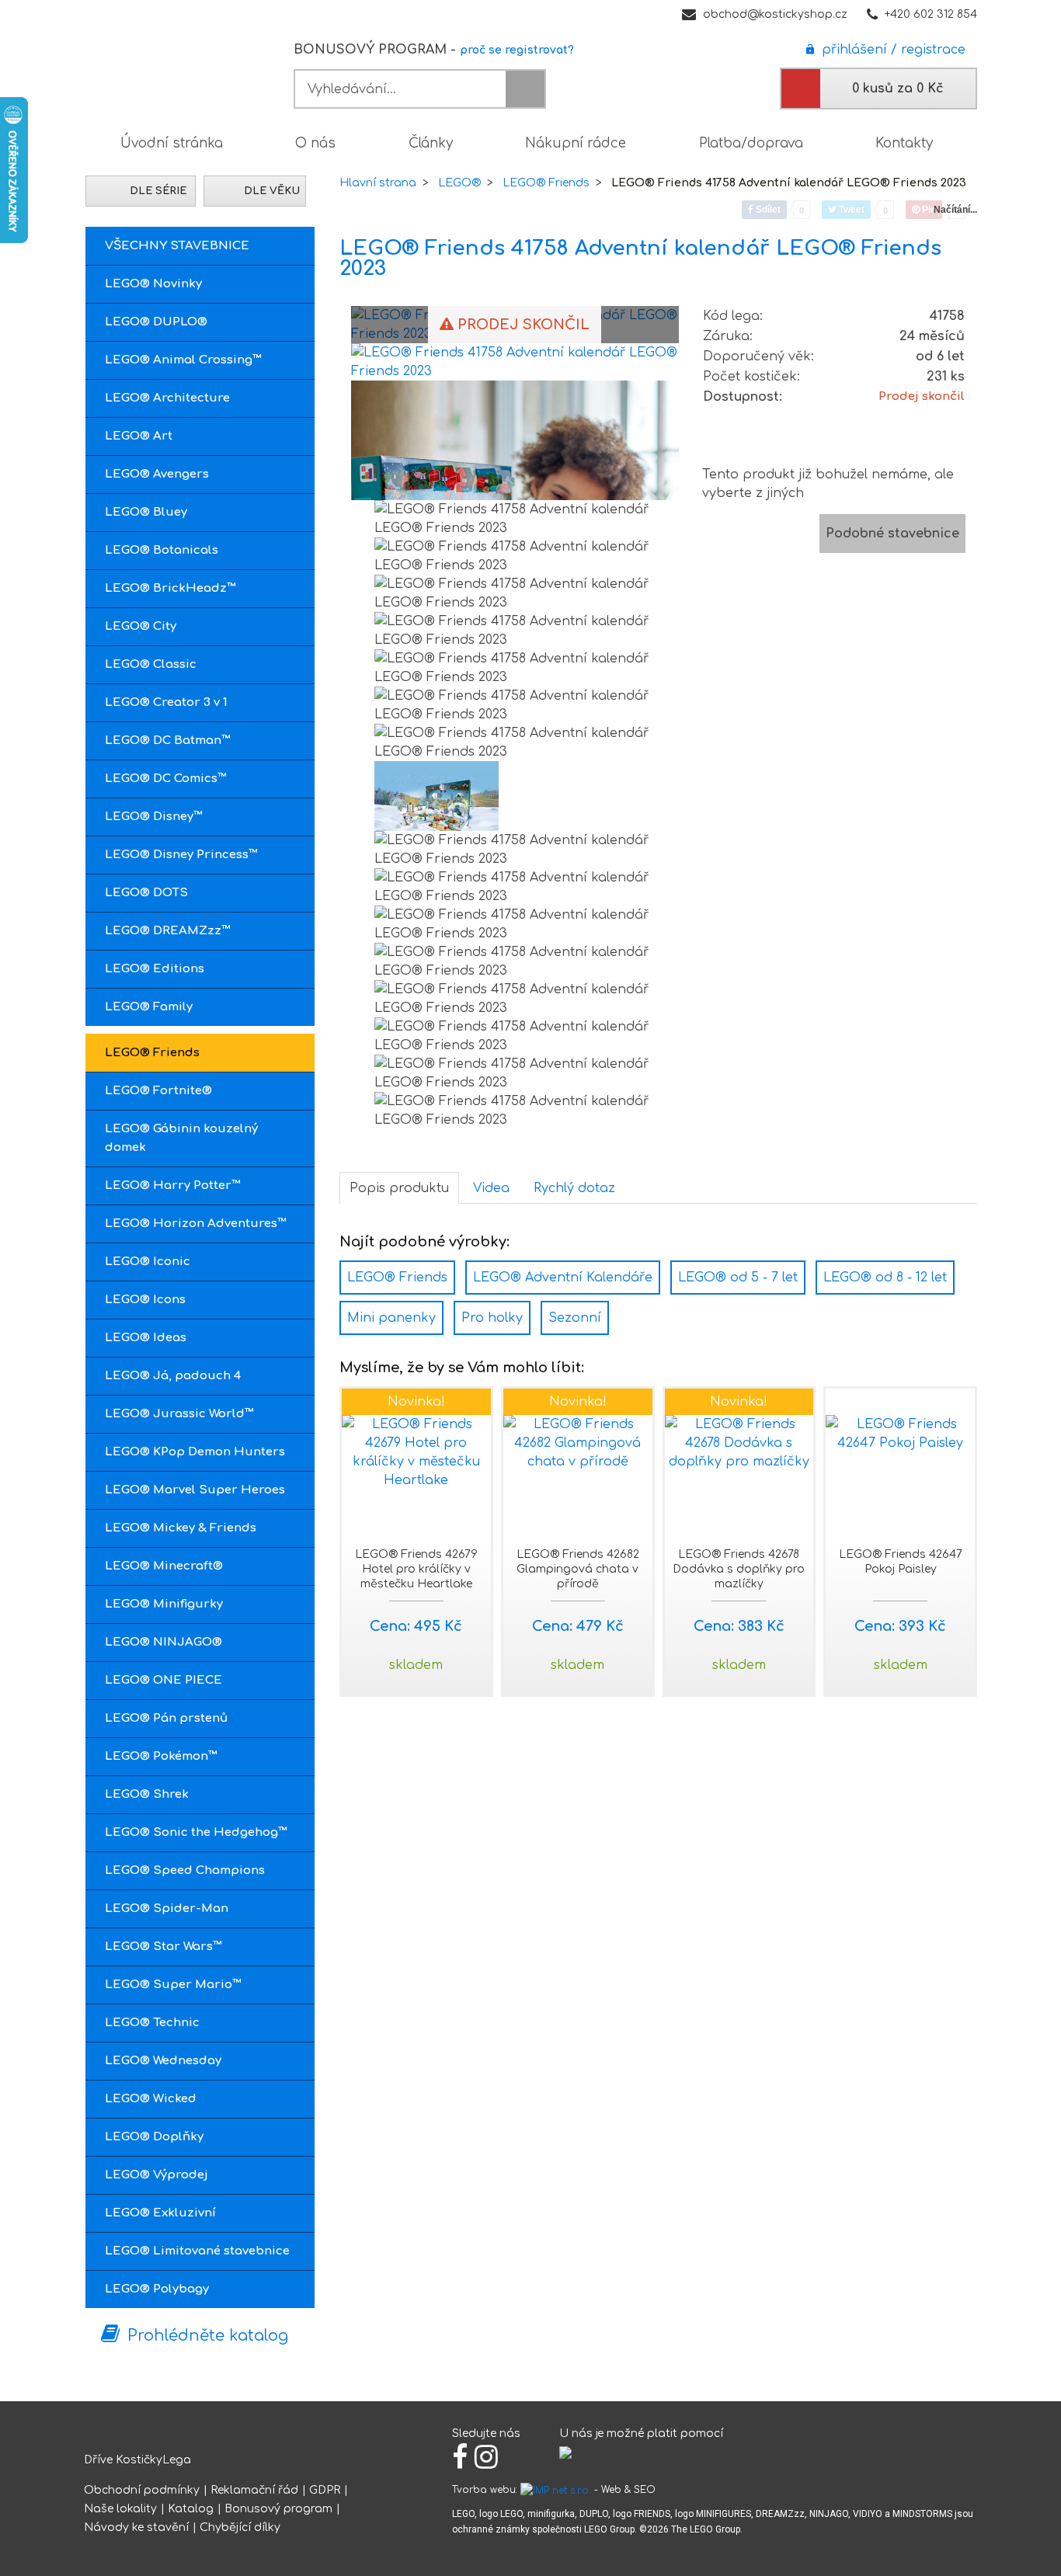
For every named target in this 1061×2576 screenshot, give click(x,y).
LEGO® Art (139, 436)
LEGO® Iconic (148, 1262)
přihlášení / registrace (890, 50)
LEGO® (459, 183)
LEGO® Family (149, 1007)
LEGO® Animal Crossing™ (183, 360)
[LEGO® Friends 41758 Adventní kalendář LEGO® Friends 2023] (515, 361)
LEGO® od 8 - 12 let (885, 1278)
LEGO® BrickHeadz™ (170, 588)
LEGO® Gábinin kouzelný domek (181, 1138)
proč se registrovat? (517, 50)
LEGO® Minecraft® (164, 1566)
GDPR (325, 2490)
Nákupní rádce (576, 143)
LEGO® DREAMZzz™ (168, 931)
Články (431, 143)
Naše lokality (120, 2509)
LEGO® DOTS (146, 893)
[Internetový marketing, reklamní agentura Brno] (556, 2490)
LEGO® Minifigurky (164, 1604)
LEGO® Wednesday (163, 2061)
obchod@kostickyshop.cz (775, 14)
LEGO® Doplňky (154, 2137)
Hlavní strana (378, 183)
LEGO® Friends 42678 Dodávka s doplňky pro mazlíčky (739, 1569)
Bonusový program (278, 2509)
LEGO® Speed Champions (185, 1870)
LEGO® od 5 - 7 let (738, 1278)
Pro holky (492, 1318)
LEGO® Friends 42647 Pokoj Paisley (901, 1562)
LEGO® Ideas (146, 1338)
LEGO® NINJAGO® (163, 1642)
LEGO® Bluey (146, 512)
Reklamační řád (254, 2490)
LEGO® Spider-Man (167, 1909)
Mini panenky (391, 1318)
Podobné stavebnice (892, 534)
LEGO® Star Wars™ (163, 1947)
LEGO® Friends (152, 1053)
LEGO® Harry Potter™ (173, 1185)
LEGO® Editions (155, 969)
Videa (491, 1188)
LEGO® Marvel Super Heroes (195, 1490)
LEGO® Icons (145, 1300)
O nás (315, 143)
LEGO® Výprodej (157, 2175)
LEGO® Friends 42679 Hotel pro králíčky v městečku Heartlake (416, 1569)
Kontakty (904, 143)
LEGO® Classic (151, 664)
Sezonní (575, 1318)
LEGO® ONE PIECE (163, 1680)
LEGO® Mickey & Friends (181, 1528)
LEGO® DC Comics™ (166, 779)
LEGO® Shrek (147, 1794)
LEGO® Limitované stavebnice (197, 2251)
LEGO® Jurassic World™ (179, 1414)
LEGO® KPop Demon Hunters (195, 1452)
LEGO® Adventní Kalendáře (563, 1278)
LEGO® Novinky (153, 284)
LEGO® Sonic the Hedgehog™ (196, 1832)
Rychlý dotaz (574, 1188)
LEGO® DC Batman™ (168, 740)
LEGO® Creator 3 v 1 (166, 702)
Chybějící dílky (240, 2527)
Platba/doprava (751, 143)
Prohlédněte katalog (208, 2336)
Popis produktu (399, 1188)
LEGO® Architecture (167, 398)
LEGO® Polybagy (157, 2289)
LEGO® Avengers (157, 474)
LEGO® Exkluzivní (160, 2213)
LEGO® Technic (152, 2023)
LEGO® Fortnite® (158, 1091)
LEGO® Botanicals (162, 550)
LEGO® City (141, 626)
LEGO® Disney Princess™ (181, 855)
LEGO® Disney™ (154, 817)
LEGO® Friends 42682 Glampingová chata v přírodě (578, 1569)
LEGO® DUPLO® (156, 322)
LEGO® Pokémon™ (161, 1756)
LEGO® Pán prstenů (166, 1718)
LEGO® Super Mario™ (173, 1985)
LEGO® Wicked (151, 2099)
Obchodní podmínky (142, 2490)
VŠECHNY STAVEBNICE (177, 246)
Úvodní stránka (172, 143)
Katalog (191, 2509)
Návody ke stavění (136, 2527)
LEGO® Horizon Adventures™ (196, 1224)
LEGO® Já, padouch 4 (173, 1376)
